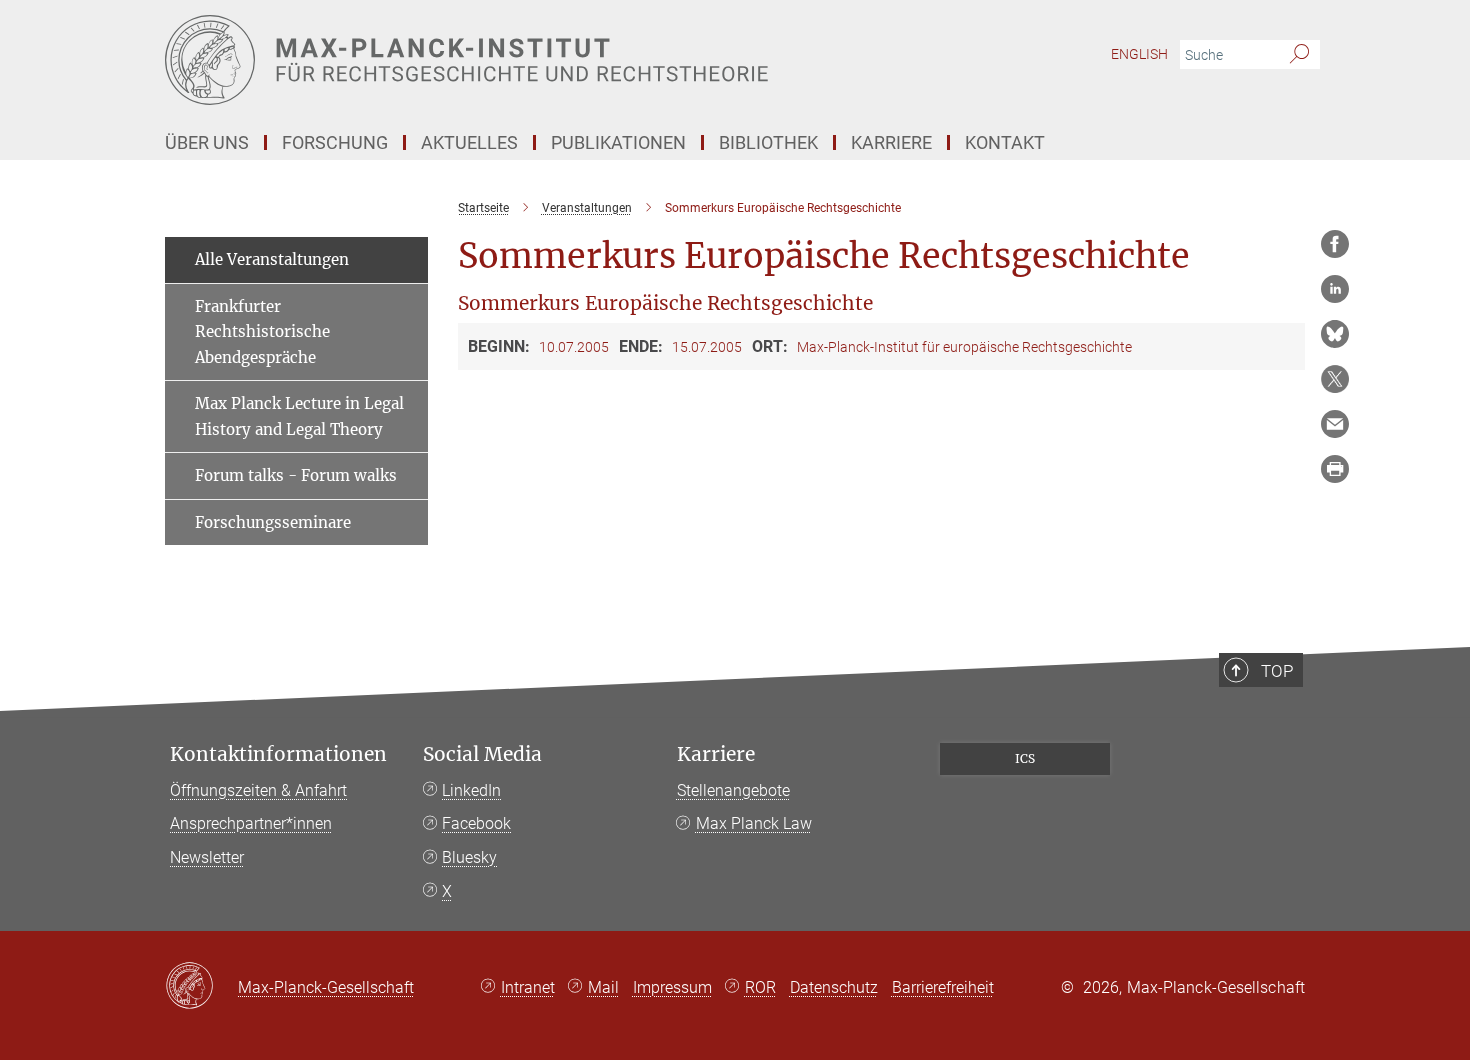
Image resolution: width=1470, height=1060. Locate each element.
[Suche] (1299, 55)
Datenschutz (834, 987)
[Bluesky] (1335, 334)
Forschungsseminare (273, 522)
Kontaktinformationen (278, 754)
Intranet (528, 987)
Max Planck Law (754, 823)
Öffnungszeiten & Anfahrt (258, 790)
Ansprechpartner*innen (251, 823)
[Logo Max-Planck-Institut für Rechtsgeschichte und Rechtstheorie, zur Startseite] (540, 60)
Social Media (482, 754)
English (1139, 54)
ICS (1025, 758)
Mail (603, 987)
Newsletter (207, 857)
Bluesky (469, 857)
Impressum (672, 987)
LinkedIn (471, 790)
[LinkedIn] (1335, 289)
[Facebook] (1335, 244)
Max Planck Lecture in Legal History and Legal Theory (299, 416)
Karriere (716, 754)
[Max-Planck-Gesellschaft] (201, 987)
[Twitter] (1335, 379)
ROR (760, 987)
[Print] (1335, 469)
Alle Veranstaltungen (272, 259)
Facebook (476, 823)
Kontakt (1005, 142)
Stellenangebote (733, 790)
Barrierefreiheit (943, 987)
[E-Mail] (1335, 424)
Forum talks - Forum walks (296, 475)
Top (1277, 671)
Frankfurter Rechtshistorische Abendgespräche (262, 332)
